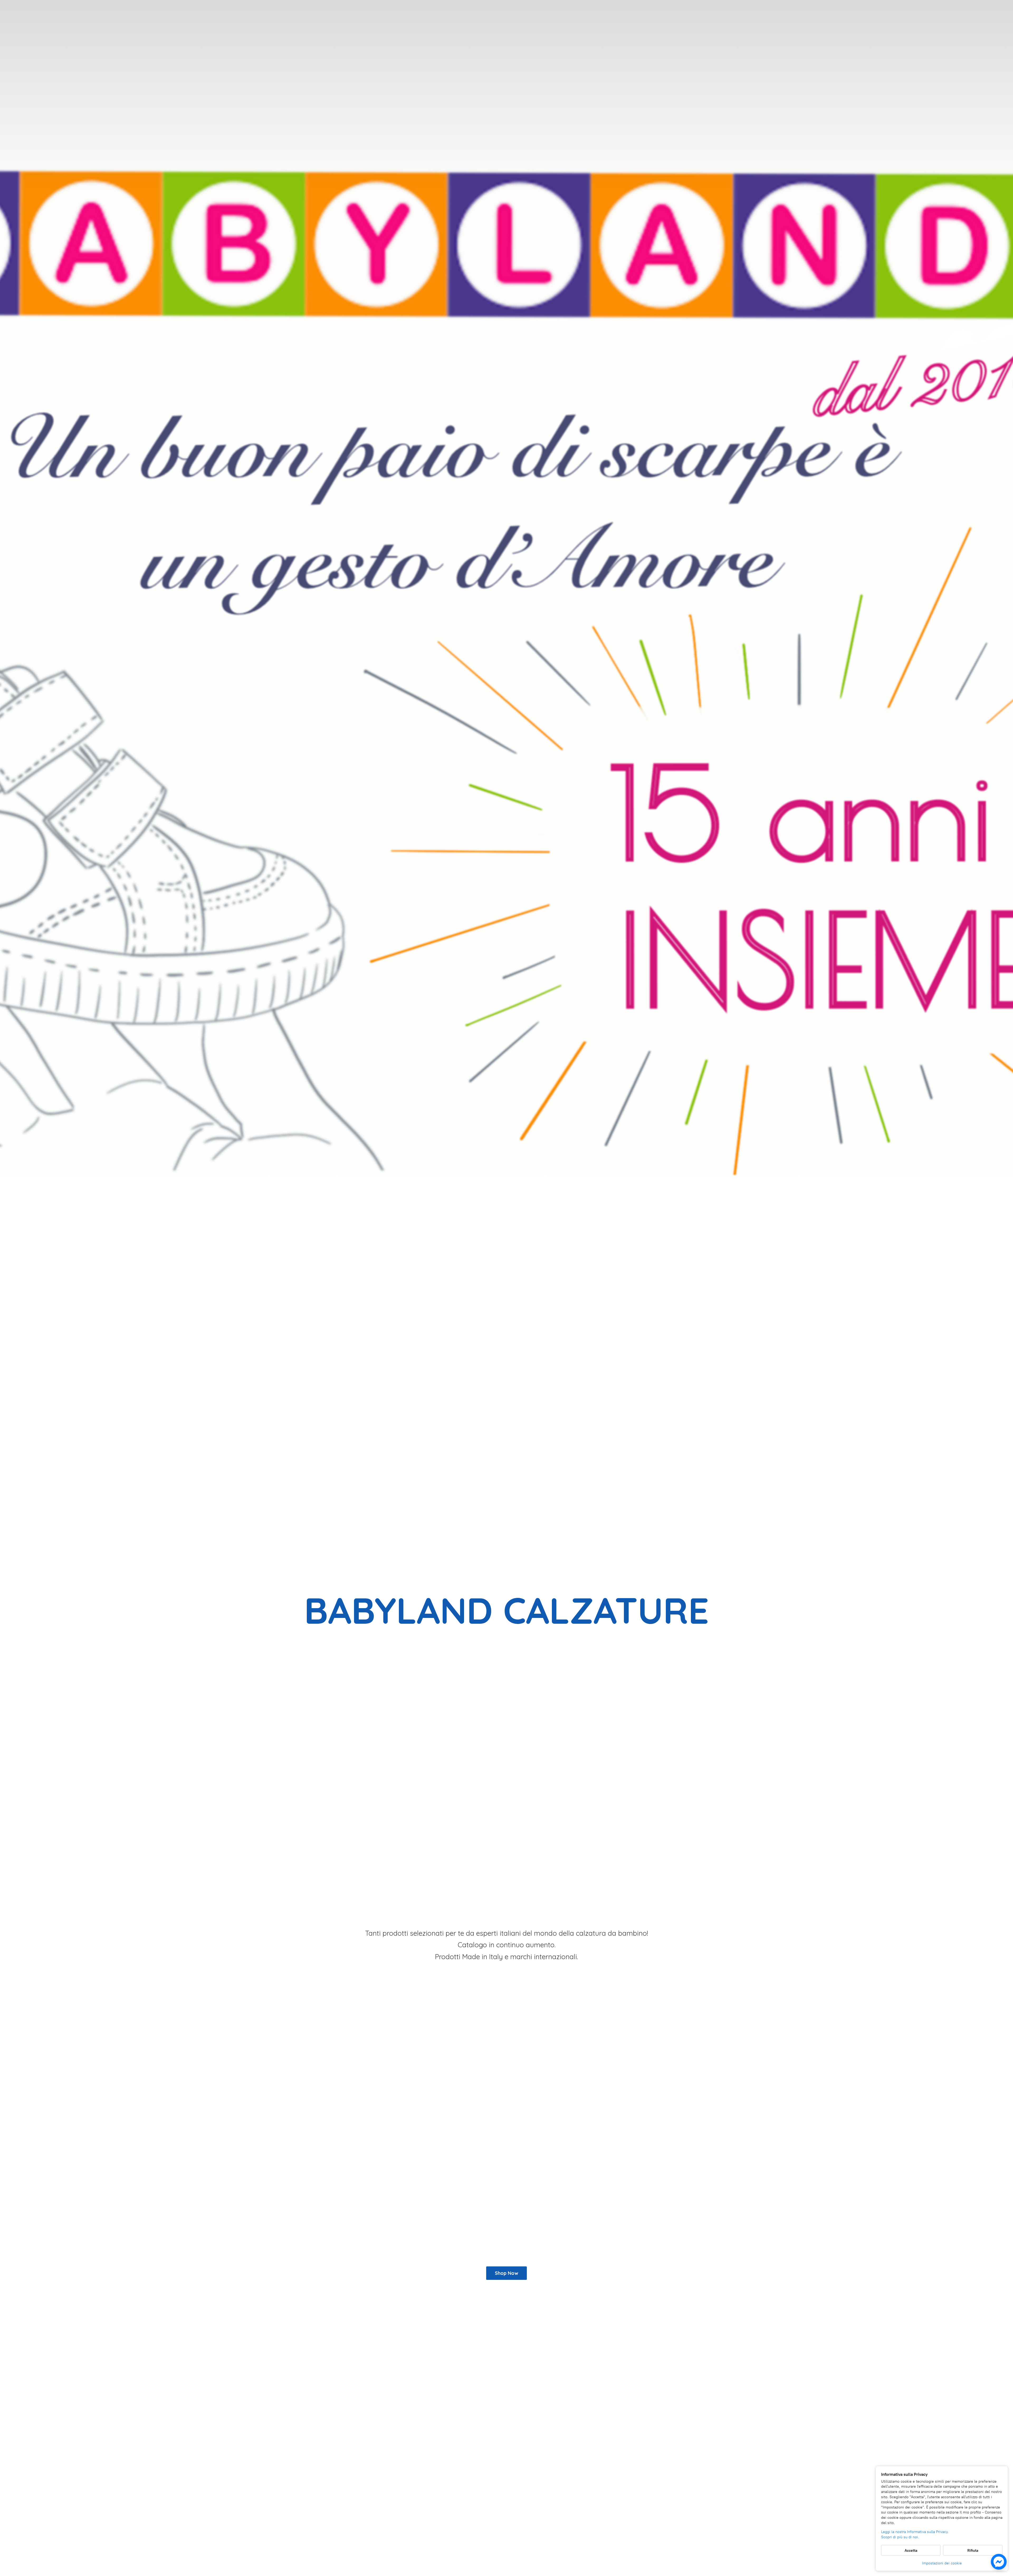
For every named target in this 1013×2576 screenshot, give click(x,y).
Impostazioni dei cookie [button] (942, 2563)
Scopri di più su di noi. (900, 2537)
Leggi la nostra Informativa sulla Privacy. (915, 2532)
